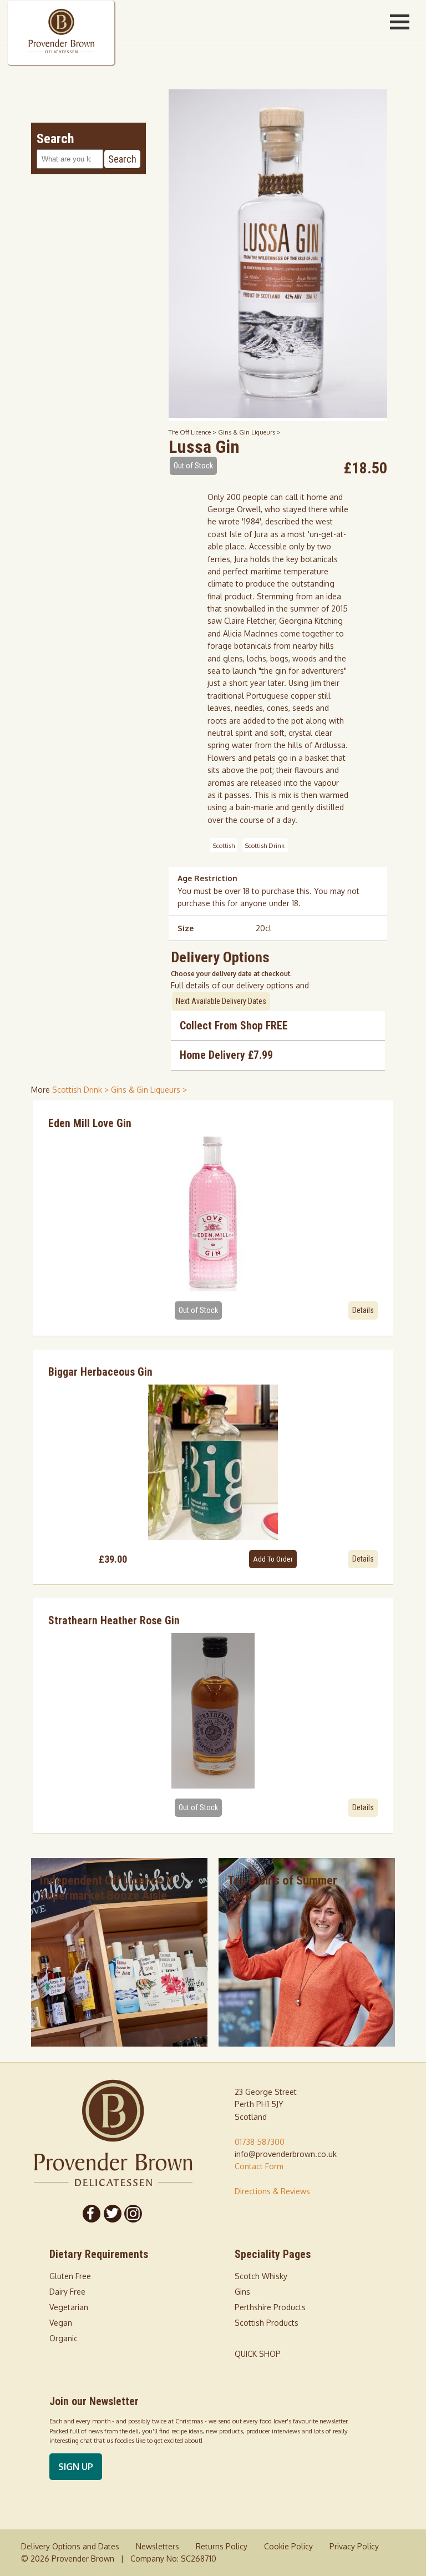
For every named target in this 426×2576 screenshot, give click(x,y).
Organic (64, 2338)
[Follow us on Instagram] (134, 2214)
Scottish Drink (265, 845)
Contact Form (259, 2166)
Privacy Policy (354, 2546)
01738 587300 (260, 2142)
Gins (242, 2292)
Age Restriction (207, 878)
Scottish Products (267, 2323)
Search (122, 159)
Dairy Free (67, 2292)
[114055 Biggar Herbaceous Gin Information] (213, 1462)
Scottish (224, 845)
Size (186, 928)
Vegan (61, 2323)
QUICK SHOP (258, 2354)
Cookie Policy (288, 2546)
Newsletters (158, 2546)
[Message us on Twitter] (113, 2214)
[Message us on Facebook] (92, 2214)
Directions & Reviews (272, 2191)
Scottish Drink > (82, 1090)
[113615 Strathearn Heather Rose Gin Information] (213, 1711)
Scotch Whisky (261, 2276)
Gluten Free (70, 2276)
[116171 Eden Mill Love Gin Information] (213, 1214)
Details (363, 1310)
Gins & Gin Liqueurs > (249, 432)
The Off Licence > (193, 432)
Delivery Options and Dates (70, 2546)
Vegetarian (69, 2307)
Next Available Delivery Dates (221, 1001)
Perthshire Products (270, 2307)
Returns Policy (222, 2546)
